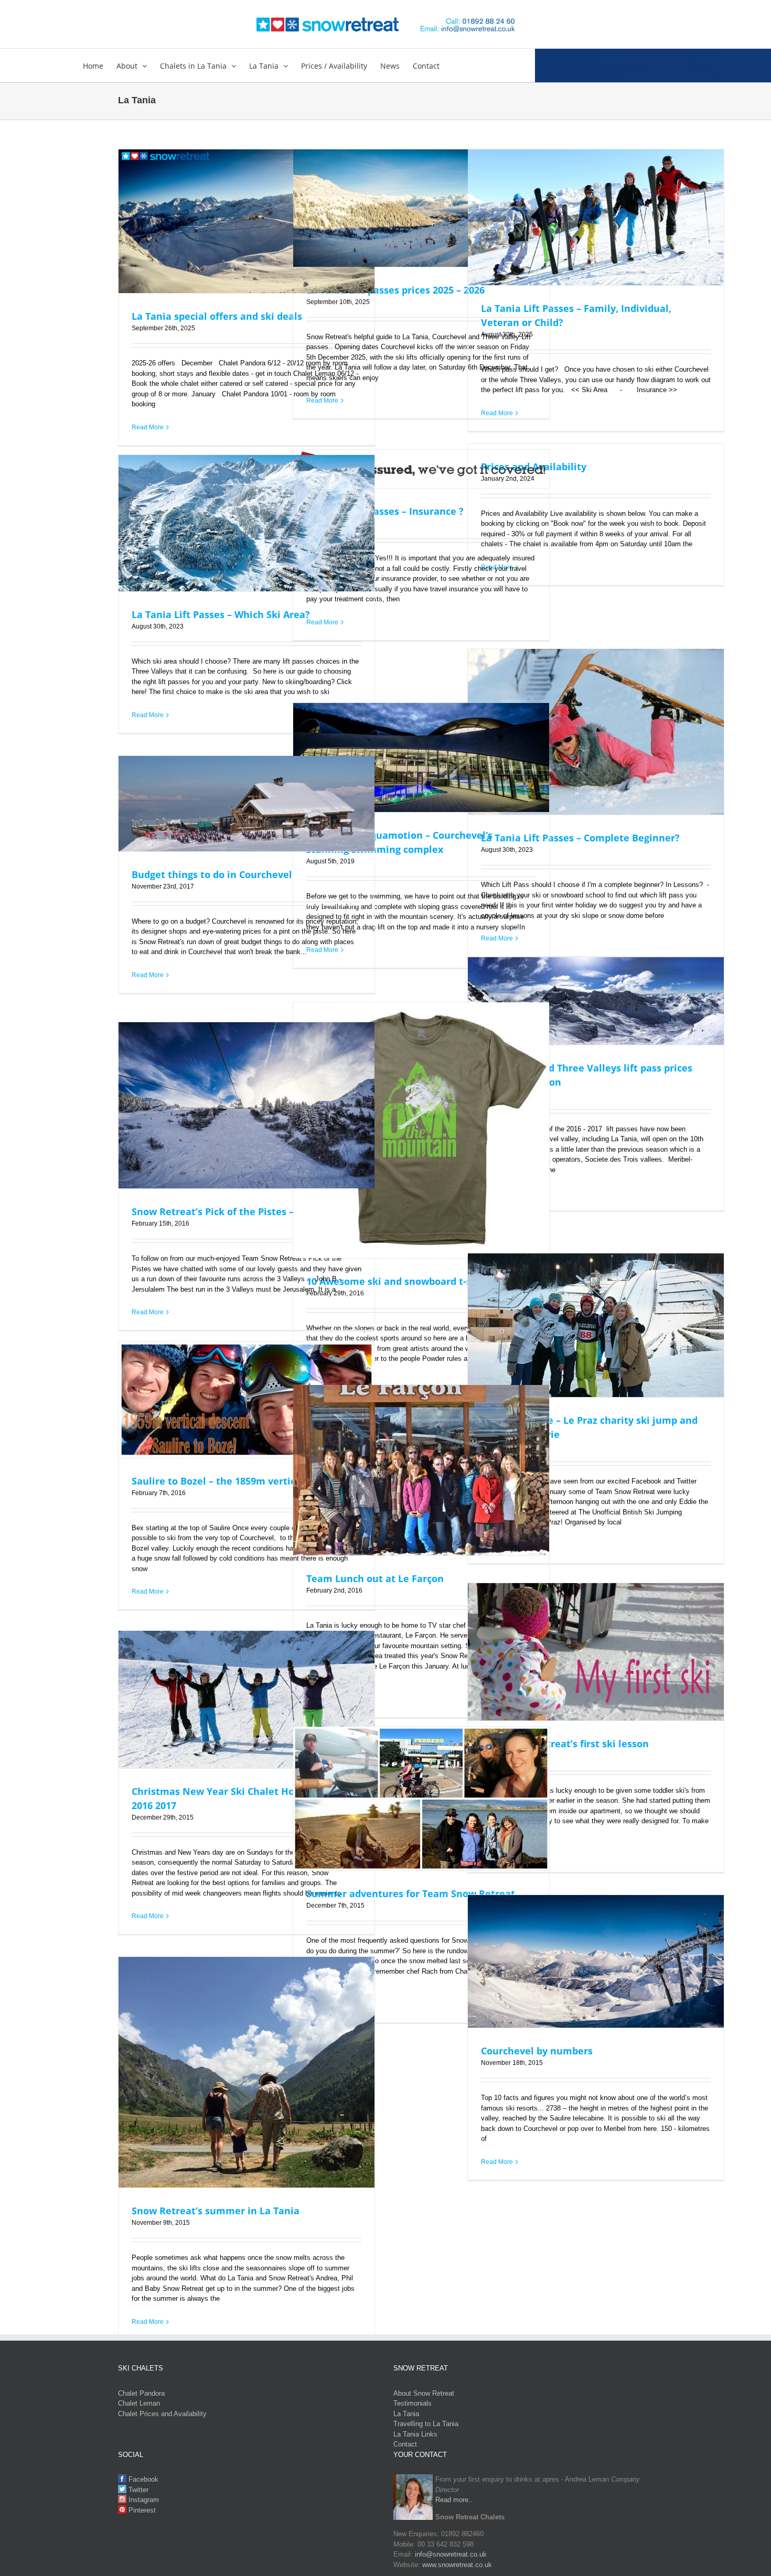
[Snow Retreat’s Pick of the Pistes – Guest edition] (247, 1106)
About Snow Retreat (424, 2393)
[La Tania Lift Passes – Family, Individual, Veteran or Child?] (596, 218)
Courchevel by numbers (537, 2051)
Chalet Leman (139, 2403)
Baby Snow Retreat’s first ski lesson (565, 1744)
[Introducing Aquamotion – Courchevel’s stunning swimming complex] (421, 758)
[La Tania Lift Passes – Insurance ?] (421, 469)
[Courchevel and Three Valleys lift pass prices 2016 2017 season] (596, 1001)
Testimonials (413, 2403)
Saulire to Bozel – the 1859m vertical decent (235, 1481)
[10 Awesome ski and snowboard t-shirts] (421, 1130)
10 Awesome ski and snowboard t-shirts (400, 1281)
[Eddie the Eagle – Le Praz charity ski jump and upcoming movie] (596, 1325)
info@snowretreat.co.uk (451, 2554)
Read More (148, 427)
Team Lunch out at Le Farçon (375, 1578)
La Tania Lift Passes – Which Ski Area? (221, 614)
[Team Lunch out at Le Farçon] (421, 1470)
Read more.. (454, 2500)
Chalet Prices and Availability (162, 2414)
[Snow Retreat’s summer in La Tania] (247, 2072)
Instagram (143, 2500)
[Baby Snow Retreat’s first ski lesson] (596, 1652)
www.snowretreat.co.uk (457, 2565)
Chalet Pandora (141, 2393)
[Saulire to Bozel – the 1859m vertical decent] (247, 1400)
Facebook (142, 2479)
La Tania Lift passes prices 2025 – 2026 (395, 290)
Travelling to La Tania (426, 2424)
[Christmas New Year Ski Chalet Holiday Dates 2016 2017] (247, 1700)
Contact (405, 2444)
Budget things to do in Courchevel (212, 874)
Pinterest (141, 2510)
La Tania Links (415, 2434)
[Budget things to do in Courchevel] (247, 804)
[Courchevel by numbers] (596, 1962)
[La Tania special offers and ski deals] (247, 221)
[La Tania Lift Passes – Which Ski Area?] (247, 523)
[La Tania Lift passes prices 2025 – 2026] (421, 208)
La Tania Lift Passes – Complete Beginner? (580, 838)
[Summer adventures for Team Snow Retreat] (421, 1799)
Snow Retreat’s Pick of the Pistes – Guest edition (246, 1211)
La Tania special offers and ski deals (217, 316)
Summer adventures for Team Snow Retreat (411, 1893)
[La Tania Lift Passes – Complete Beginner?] (596, 732)
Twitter (137, 2490)
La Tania (406, 2414)
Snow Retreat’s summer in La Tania (216, 2211)
